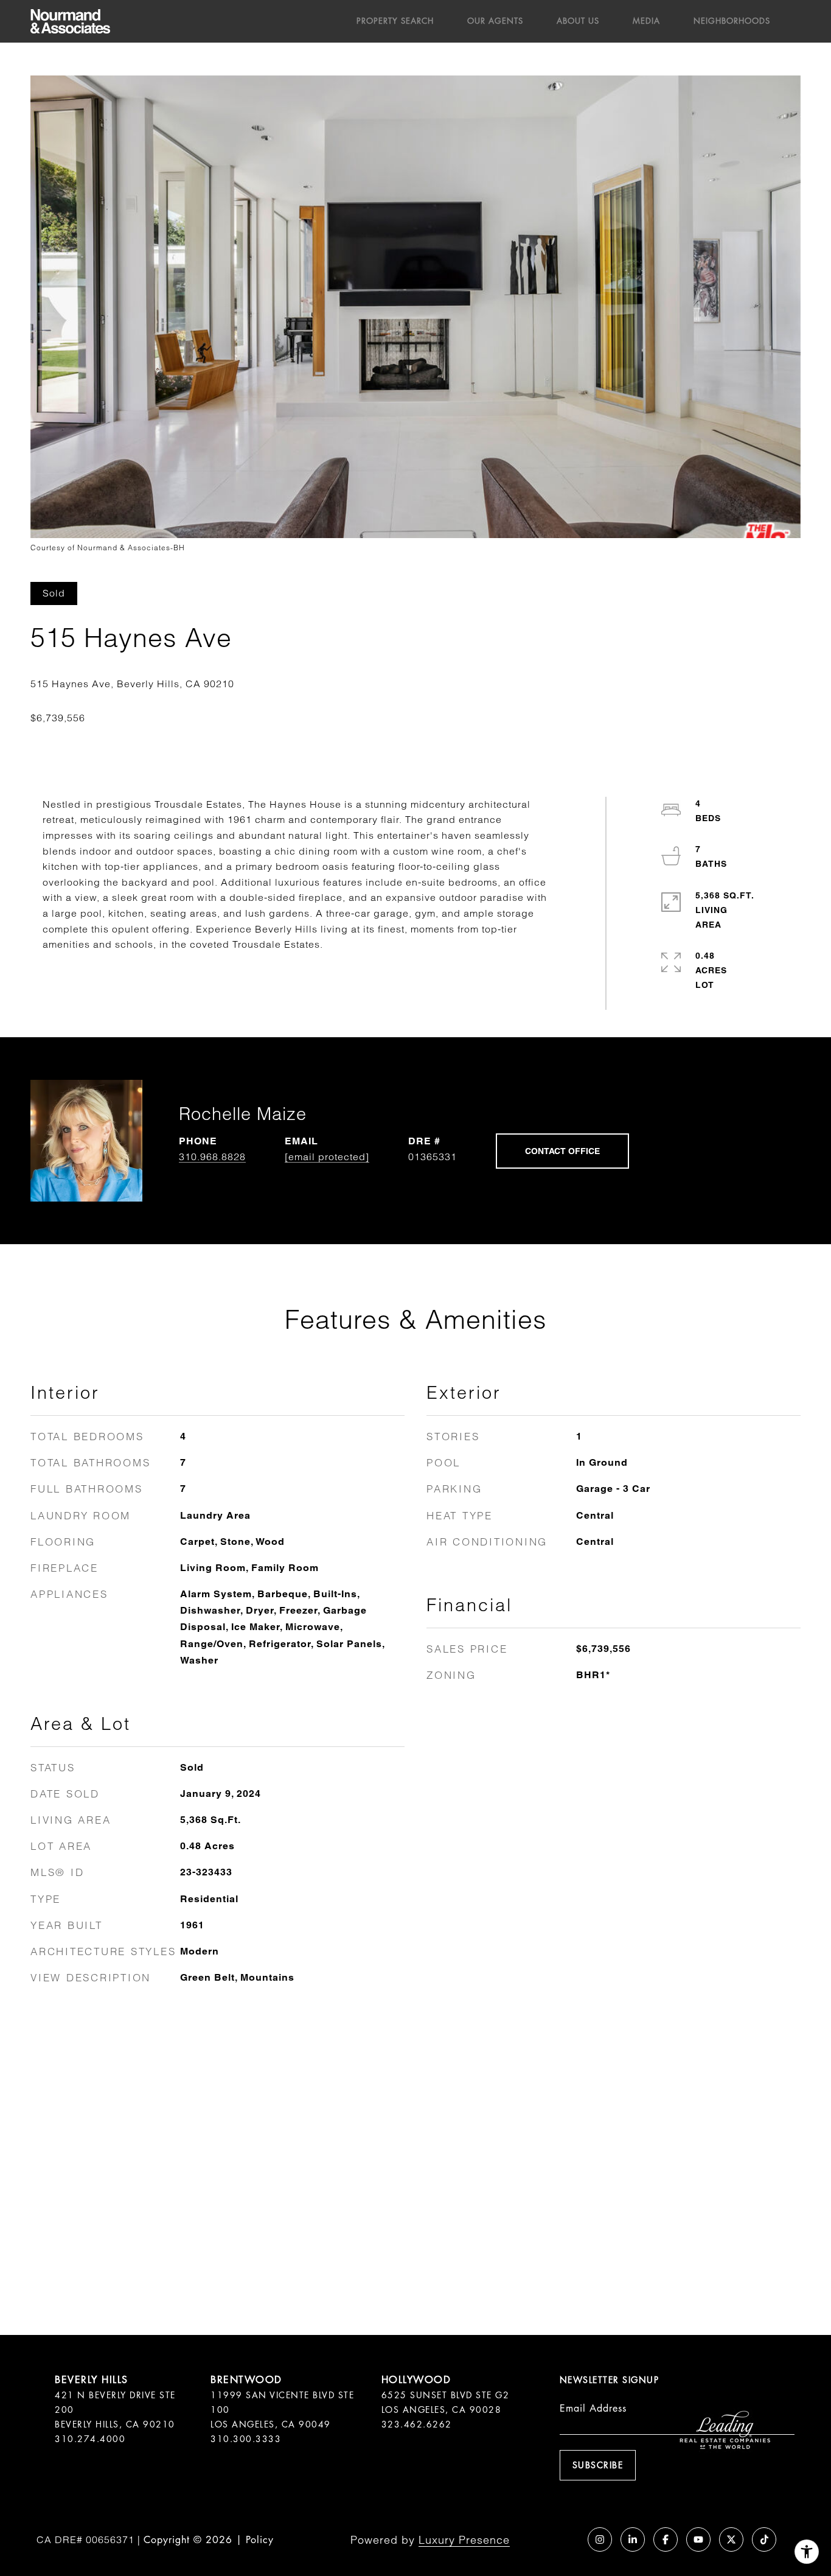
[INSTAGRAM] (600, 2539)
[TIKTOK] (764, 2539)
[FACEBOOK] (666, 2539)
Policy (260, 2540)
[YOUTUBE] (698, 2539)
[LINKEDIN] (633, 2539)
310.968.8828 (212, 1157)
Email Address (593, 2408)
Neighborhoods (732, 21)
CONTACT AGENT (562, 1151)
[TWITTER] (731, 2539)
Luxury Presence (464, 2540)
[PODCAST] (567, 2539)
